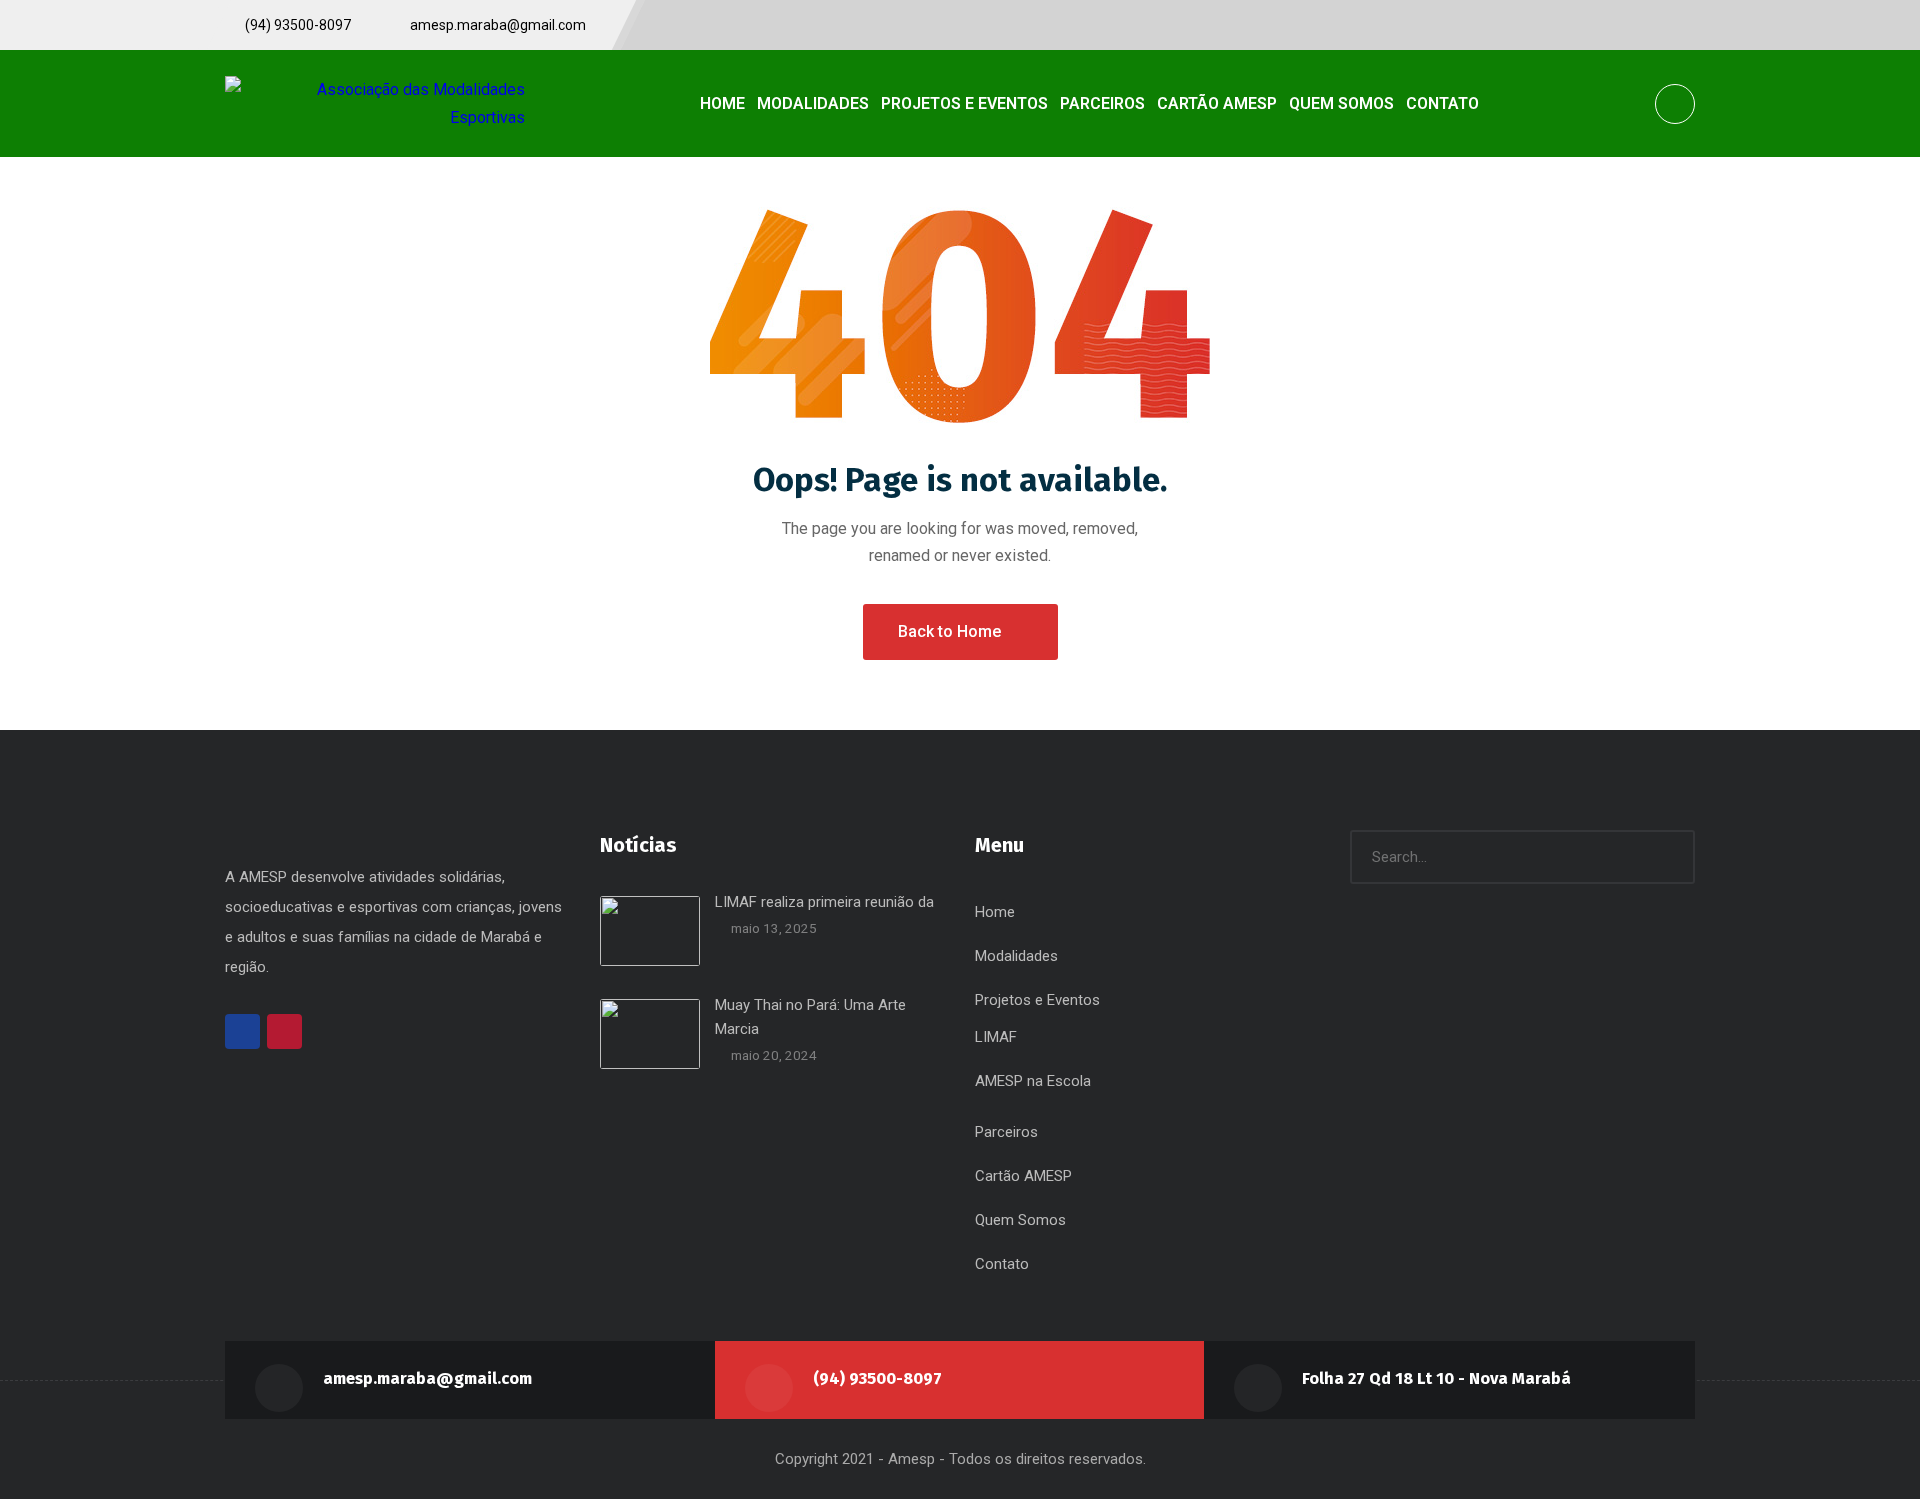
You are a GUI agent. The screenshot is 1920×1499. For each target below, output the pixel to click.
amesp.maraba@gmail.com (427, 1378)
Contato (1002, 1264)
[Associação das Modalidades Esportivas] (375, 103)
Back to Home (949, 631)
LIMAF (996, 1037)
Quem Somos (1020, 1220)
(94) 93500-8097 (877, 1378)
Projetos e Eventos (1037, 1000)
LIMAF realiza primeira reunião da (824, 902)
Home (995, 912)
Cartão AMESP (1023, 1176)
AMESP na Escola (1033, 1081)
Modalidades (1016, 956)
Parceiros (1006, 1132)
